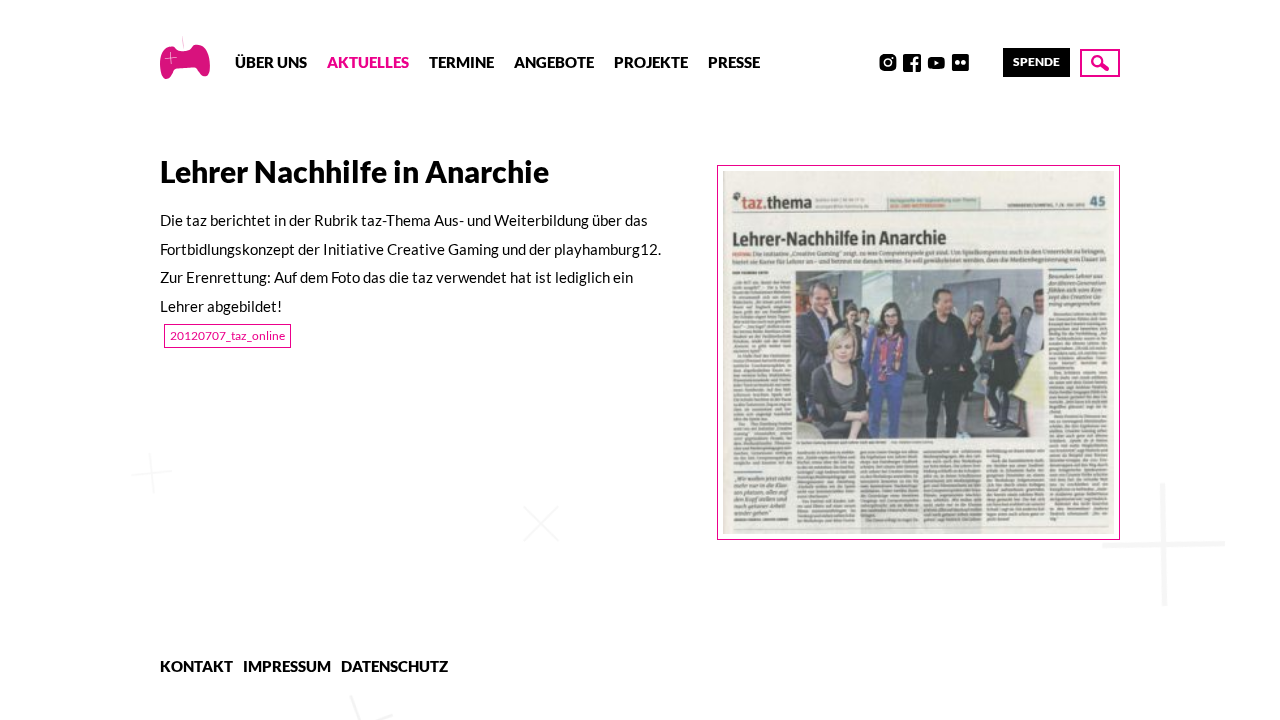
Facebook (912, 63)
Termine (461, 62)
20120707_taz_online (227, 335)
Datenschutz (394, 666)
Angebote (554, 62)
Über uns (271, 62)
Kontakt (196, 666)
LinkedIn (984, 63)
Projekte (651, 62)
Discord (864, 63)
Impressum (287, 666)
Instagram (888, 63)
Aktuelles (368, 62)
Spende (1036, 61)
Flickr (960, 63)
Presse (734, 62)
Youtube (936, 63)
